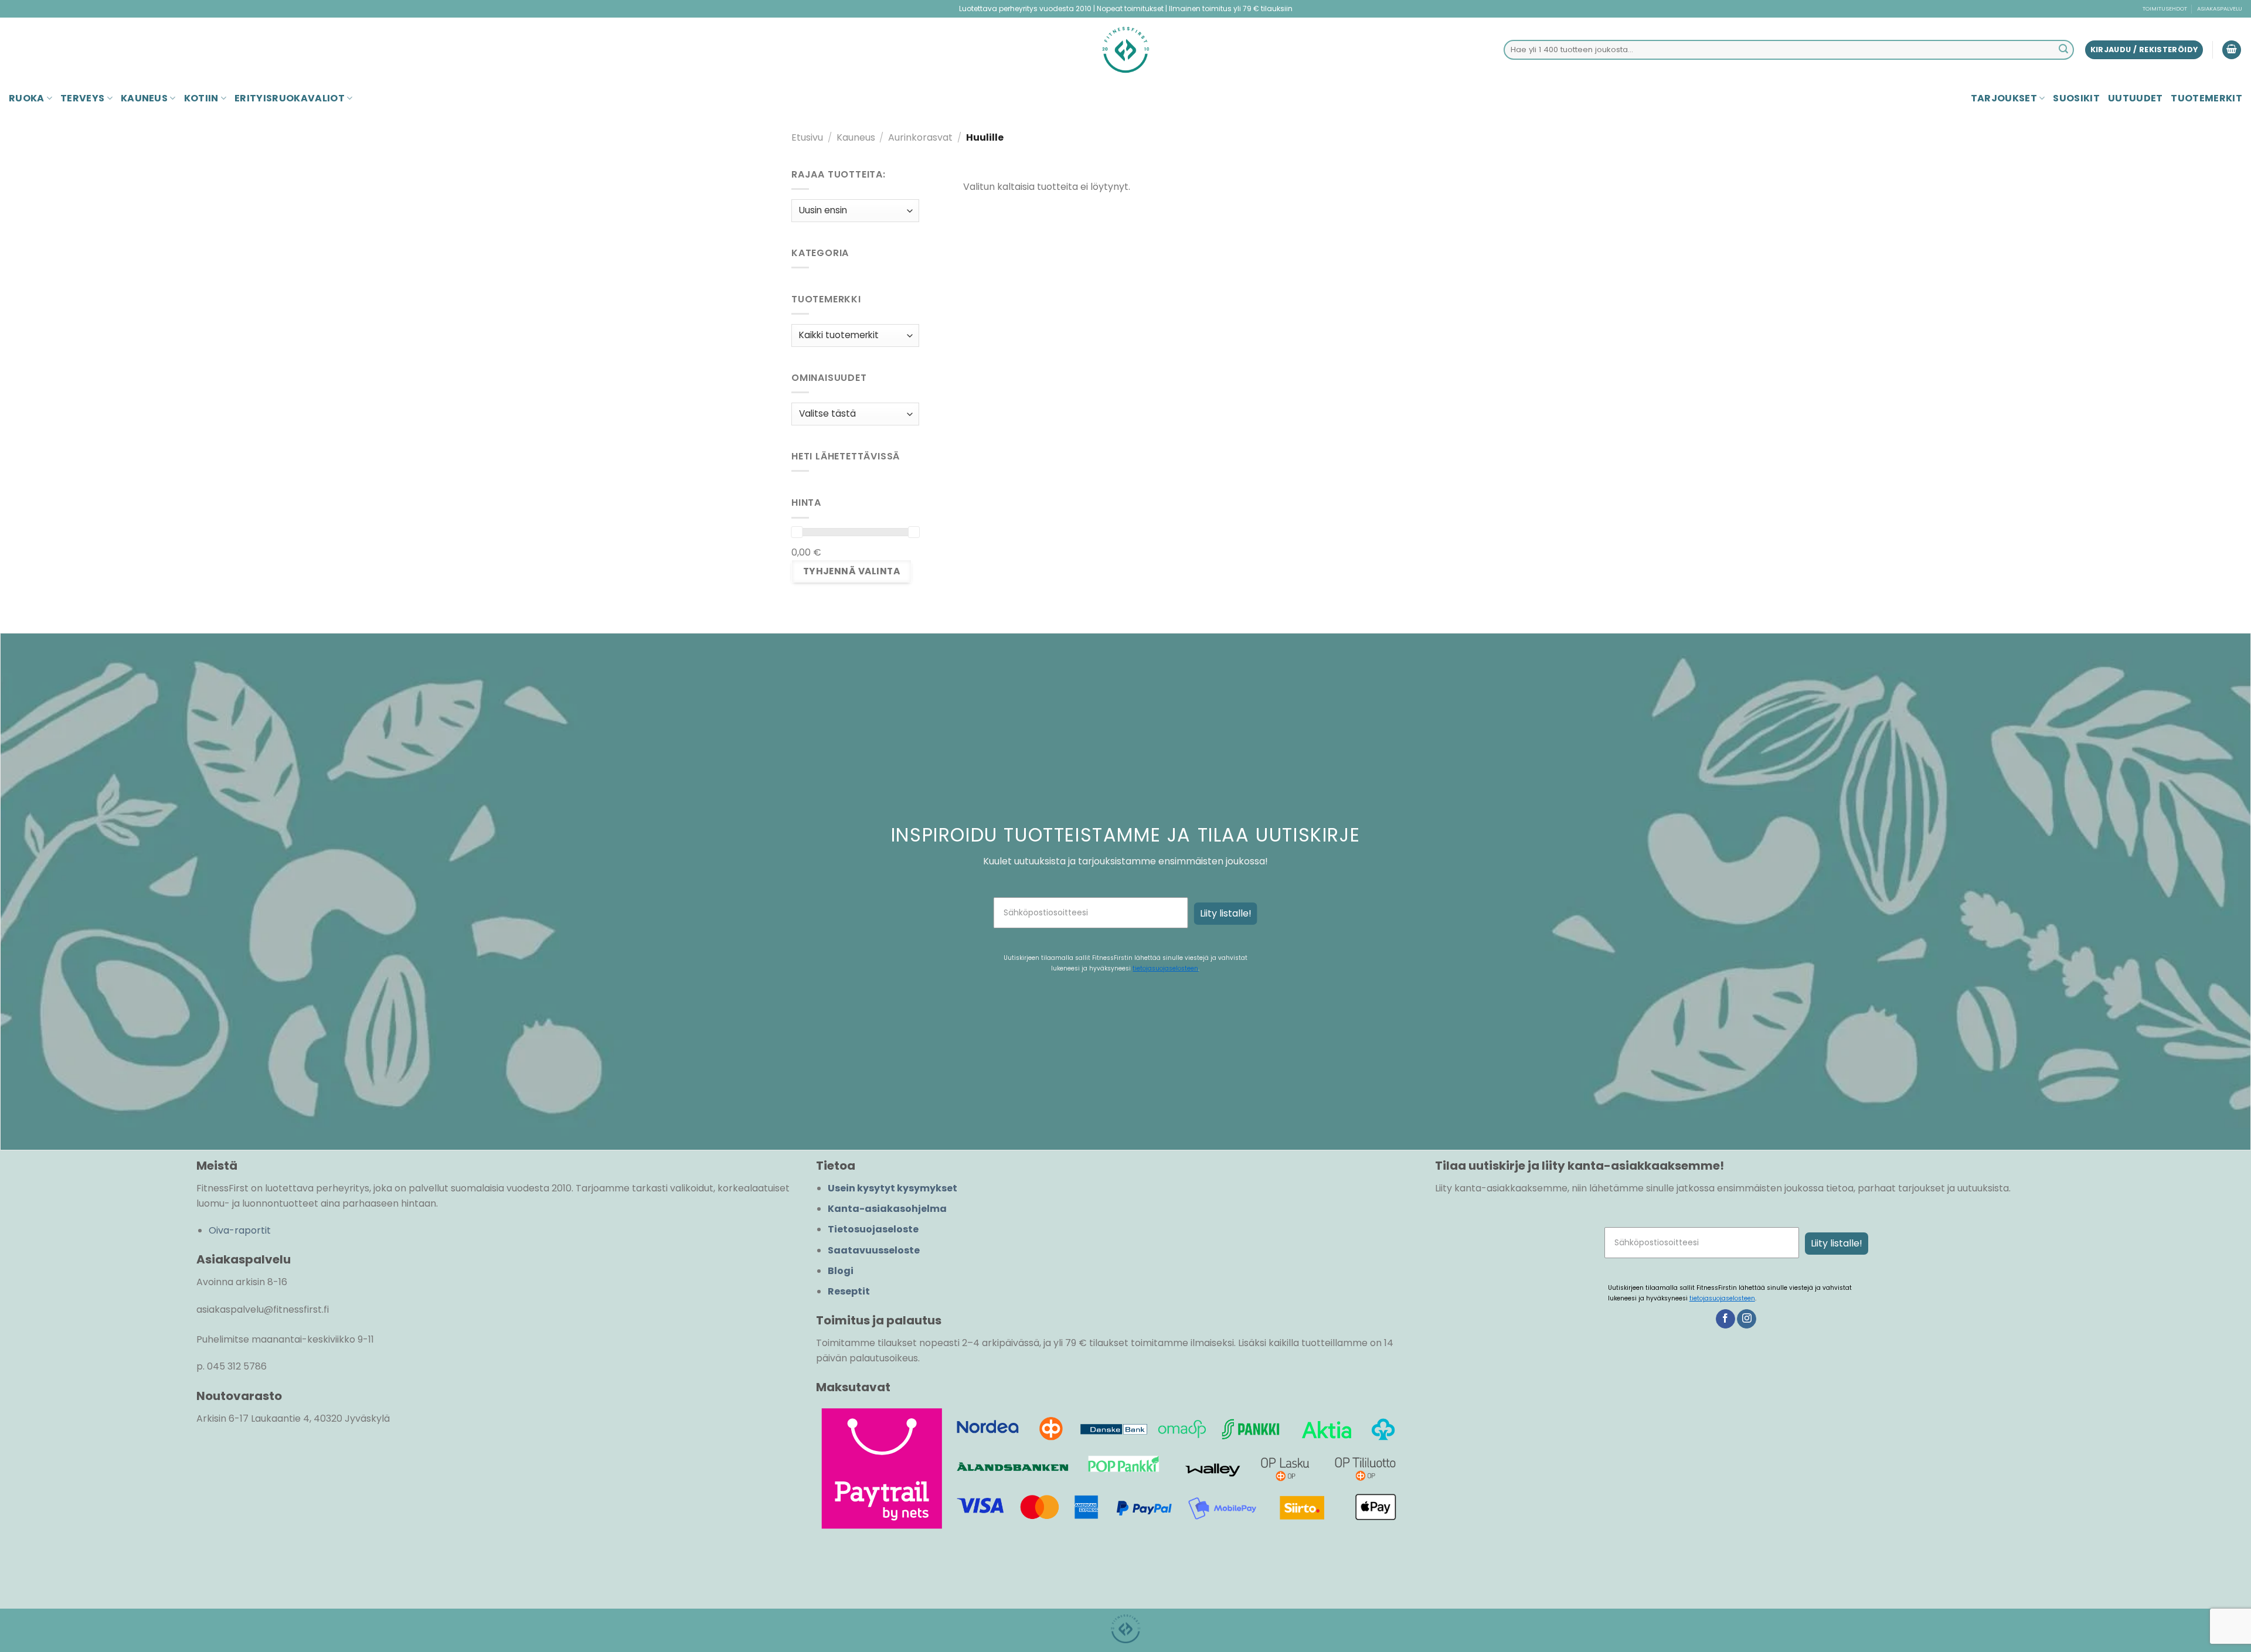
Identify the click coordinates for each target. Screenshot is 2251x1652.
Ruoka (27, 98)
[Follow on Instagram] (1747, 1319)
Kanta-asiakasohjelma (887, 1209)
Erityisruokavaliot (290, 98)
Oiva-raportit (240, 1230)
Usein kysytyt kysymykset (892, 1188)
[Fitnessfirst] (1125, 50)
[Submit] (2063, 50)
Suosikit (2076, 98)
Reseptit (849, 1291)
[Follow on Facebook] (1725, 1319)
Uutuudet (2136, 98)
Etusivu (807, 137)
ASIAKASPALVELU (2220, 8)
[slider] (797, 532)
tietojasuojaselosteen (1165, 968)
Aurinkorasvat (920, 137)
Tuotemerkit (2206, 98)
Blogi (841, 1271)
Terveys (82, 98)
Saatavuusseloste (874, 1250)
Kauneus (144, 98)
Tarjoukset (2004, 98)
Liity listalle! (1226, 913)
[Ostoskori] (2232, 50)
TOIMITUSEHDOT (2165, 8)
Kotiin (201, 98)
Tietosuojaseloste (873, 1229)
